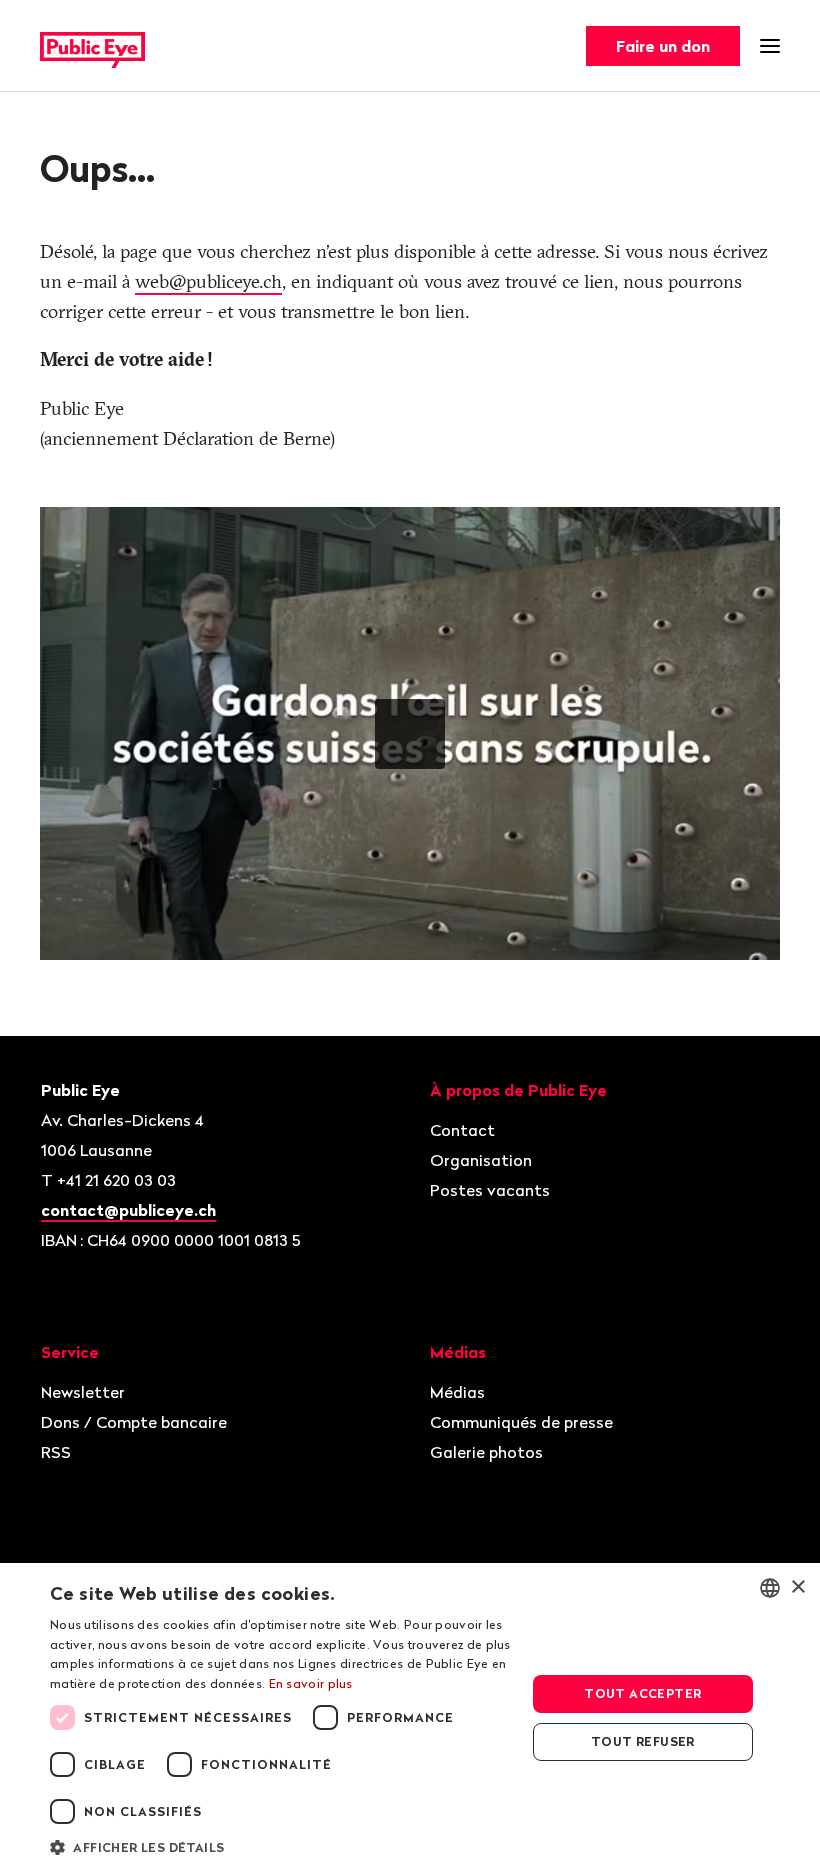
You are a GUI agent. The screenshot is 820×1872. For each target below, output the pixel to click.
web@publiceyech (208, 281)
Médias (457, 1392)
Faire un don (663, 46)
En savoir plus (311, 1683)
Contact (462, 1130)
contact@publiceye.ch (128, 1210)
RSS (56, 1452)
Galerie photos (486, 1452)
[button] (281, 1846)
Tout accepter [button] (642, 1693)
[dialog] (410, 1717)
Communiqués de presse (521, 1422)
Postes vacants (490, 1190)
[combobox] (770, 1588)
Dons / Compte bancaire (134, 1422)
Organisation (481, 1160)
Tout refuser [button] (643, 1741)
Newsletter (83, 1392)
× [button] (797, 1587)
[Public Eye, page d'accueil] (92, 46)
